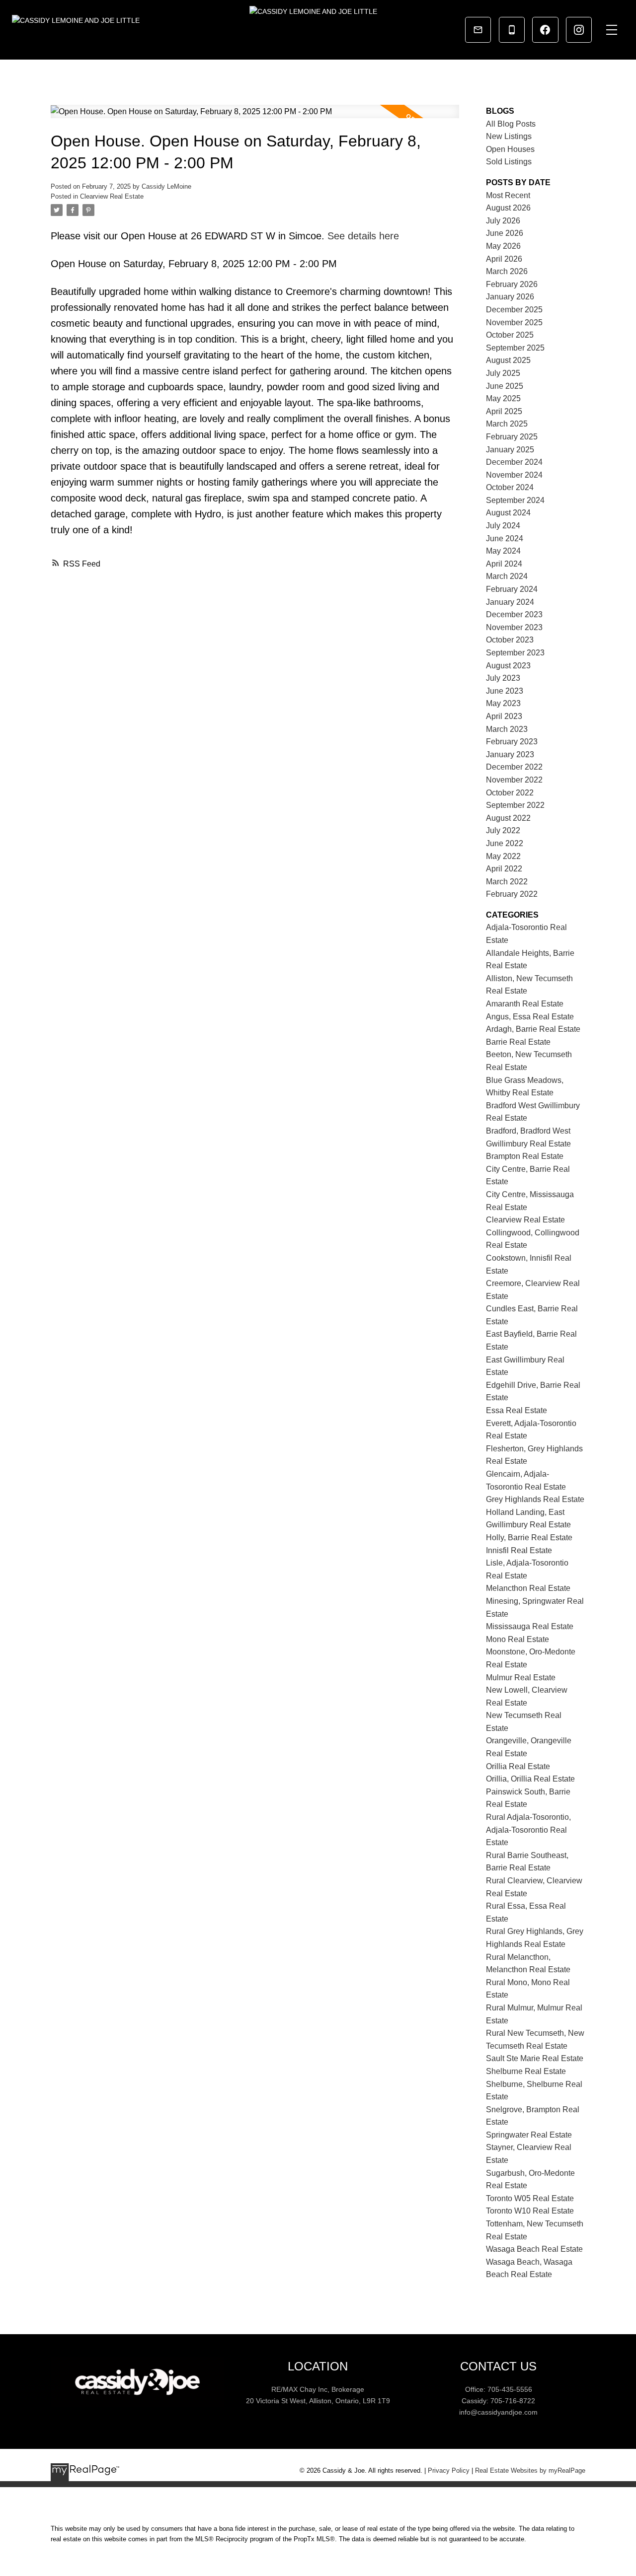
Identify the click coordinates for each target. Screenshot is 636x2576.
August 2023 (508, 666)
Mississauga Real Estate (530, 1626)
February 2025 (512, 437)
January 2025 (510, 450)
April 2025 (504, 411)
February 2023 (512, 742)
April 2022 (504, 869)
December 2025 (514, 310)
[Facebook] (545, 30)
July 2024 (503, 526)
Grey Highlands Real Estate (535, 1499)
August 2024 (508, 513)
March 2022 (507, 882)
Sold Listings (509, 162)
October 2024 (510, 487)
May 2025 (503, 398)
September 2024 (515, 500)
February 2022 (512, 894)
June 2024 (505, 538)
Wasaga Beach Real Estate (534, 2249)
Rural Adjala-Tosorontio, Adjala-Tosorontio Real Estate (528, 1830)
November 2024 (514, 475)
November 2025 (514, 322)
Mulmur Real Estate (521, 1678)
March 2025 (507, 424)
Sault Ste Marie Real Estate (535, 2058)
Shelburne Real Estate (526, 2071)
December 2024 (514, 462)
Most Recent (508, 195)
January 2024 (510, 602)
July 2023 (503, 678)
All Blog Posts (511, 124)
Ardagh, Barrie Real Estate (533, 1029)
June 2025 (505, 386)
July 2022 (503, 830)
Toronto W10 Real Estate (530, 2211)
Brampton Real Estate (525, 1156)
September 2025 (515, 348)
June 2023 (505, 691)
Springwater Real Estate (529, 2135)
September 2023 (515, 653)
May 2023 (503, 703)
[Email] (478, 30)
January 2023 (510, 754)
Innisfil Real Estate (519, 1550)
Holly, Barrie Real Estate (529, 1538)
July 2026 (503, 221)
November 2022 (514, 780)
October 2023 (510, 640)
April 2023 (504, 716)
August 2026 (508, 208)
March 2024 (507, 576)
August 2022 (508, 818)
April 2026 (504, 259)
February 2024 (512, 589)
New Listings (509, 136)
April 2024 (504, 564)
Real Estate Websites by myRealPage (530, 2470)
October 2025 (510, 335)
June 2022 (505, 843)
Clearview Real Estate (112, 196)
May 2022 (503, 856)
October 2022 (510, 793)
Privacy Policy (449, 2470)
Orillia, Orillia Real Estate (530, 1779)
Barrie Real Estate (518, 1042)
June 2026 (505, 233)
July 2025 (503, 373)
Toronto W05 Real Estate (530, 2198)
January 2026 (510, 297)
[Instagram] (579, 30)
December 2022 (514, 767)
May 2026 (503, 246)
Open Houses (510, 149)
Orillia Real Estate (518, 1766)
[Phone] (512, 30)
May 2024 (503, 551)
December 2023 (514, 614)
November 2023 (514, 627)
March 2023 (507, 729)
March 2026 (507, 271)
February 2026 (512, 284)
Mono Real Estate (517, 1639)
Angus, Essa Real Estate (530, 1017)
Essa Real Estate (517, 1410)
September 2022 (515, 805)
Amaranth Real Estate (525, 1004)
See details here (363, 236)
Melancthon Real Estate (528, 1588)
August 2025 (508, 360)
